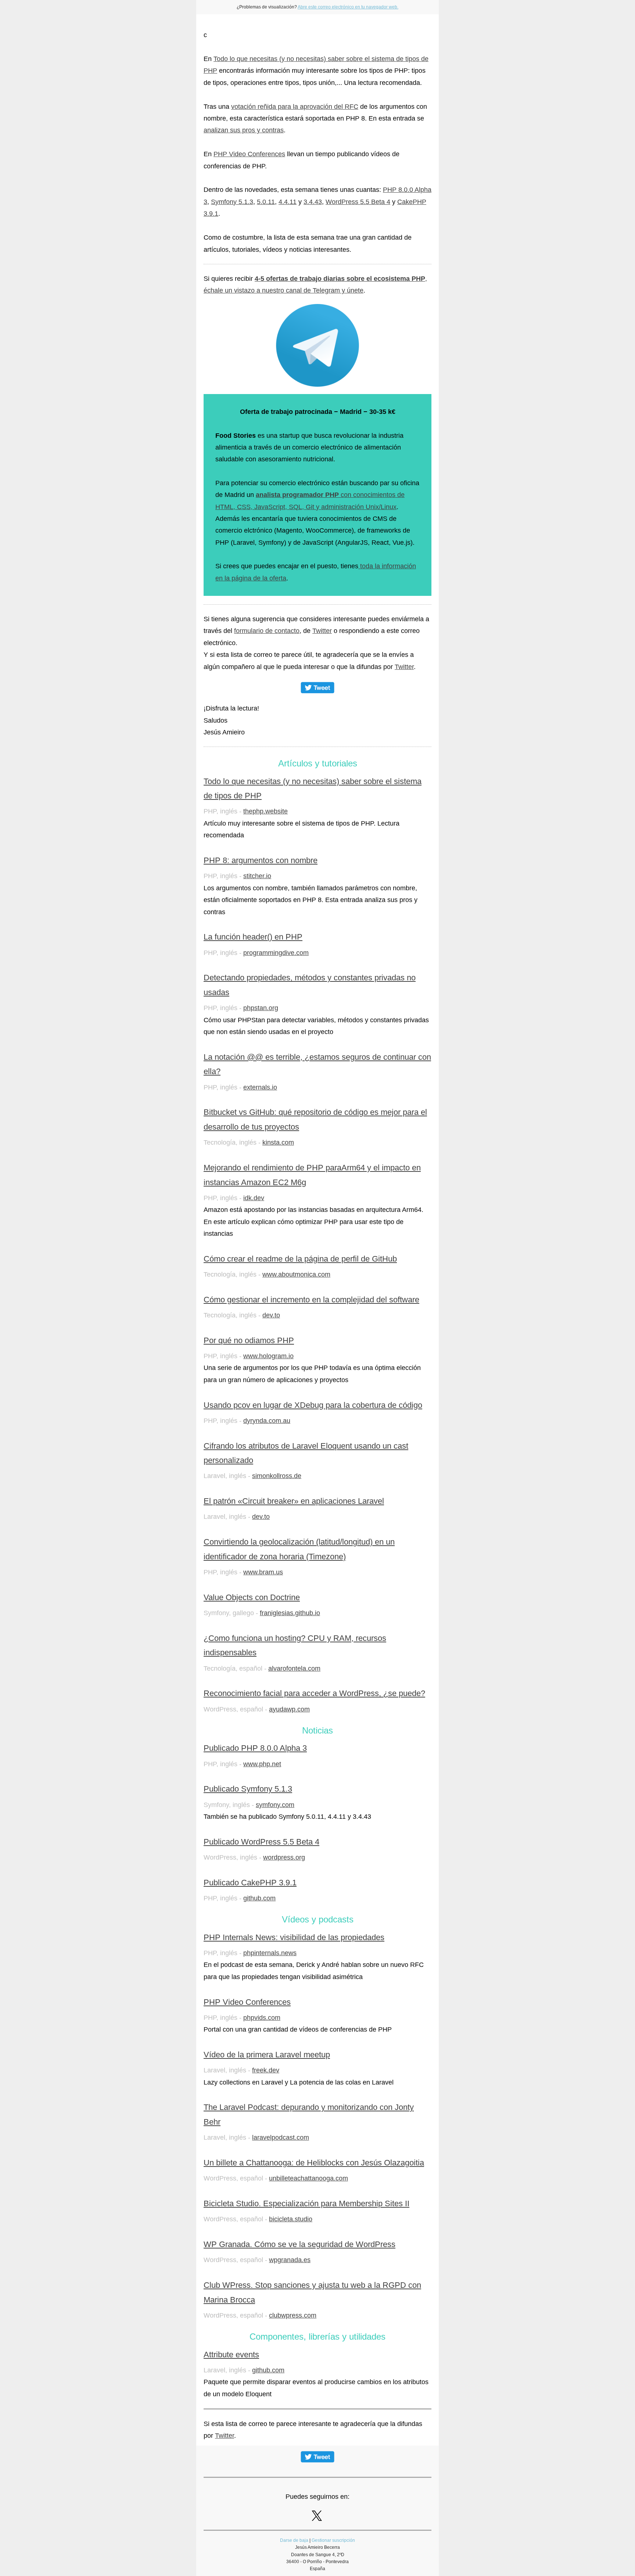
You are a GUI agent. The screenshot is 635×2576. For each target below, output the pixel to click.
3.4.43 (313, 202)
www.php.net (262, 1764)
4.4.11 (288, 202)
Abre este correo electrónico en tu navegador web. (348, 7)
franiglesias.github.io (290, 1613)
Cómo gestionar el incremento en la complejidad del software (311, 1300)
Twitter (322, 631)
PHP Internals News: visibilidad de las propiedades (294, 1937)
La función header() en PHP (253, 937)
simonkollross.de (277, 1476)
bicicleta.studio (291, 2219)
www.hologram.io (268, 1356)
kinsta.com (278, 1142)
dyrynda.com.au (267, 1421)
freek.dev (266, 2070)
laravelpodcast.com (281, 2137)
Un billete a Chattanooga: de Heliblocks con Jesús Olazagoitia (314, 2163)
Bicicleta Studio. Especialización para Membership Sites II (306, 2203)
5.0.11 (266, 202)
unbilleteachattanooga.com (308, 2178)
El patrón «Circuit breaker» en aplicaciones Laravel (294, 1501)
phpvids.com (262, 2018)
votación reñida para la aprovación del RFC (295, 107)
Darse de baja (294, 2540)
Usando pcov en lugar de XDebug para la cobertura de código (313, 1405)
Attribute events (231, 2355)
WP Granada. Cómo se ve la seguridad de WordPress (299, 2244)
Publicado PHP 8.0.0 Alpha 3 (255, 1748)
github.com (259, 1898)
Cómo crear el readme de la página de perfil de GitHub (300, 1259)
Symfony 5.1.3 (232, 202)
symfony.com (275, 1805)
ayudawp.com (289, 1709)
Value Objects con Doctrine (252, 1597)
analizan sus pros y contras (244, 130)
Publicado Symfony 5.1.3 (248, 1789)
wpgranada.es (290, 2260)
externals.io (260, 1087)
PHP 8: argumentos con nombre (261, 860)
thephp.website (266, 811)
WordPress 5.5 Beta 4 (358, 202)
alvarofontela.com (294, 1668)
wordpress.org (284, 1857)
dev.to (271, 1315)
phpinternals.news (270, 1953)
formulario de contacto (267, 631)
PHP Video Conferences (249, 154)
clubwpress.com (293, 2315)
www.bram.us (263, 1572)
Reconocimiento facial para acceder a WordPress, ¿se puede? (314, 1693)
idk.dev (254, 1198)
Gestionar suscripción (333, 2540)
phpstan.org (261, 1008)
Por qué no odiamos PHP (249, 1340)
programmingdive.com (276, 953)
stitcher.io (257, 876)
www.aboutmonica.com (296, 1274)
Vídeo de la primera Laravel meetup (267, 2055)
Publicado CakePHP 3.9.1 (250, 1883)
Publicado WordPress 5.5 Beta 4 (261, 1842)
